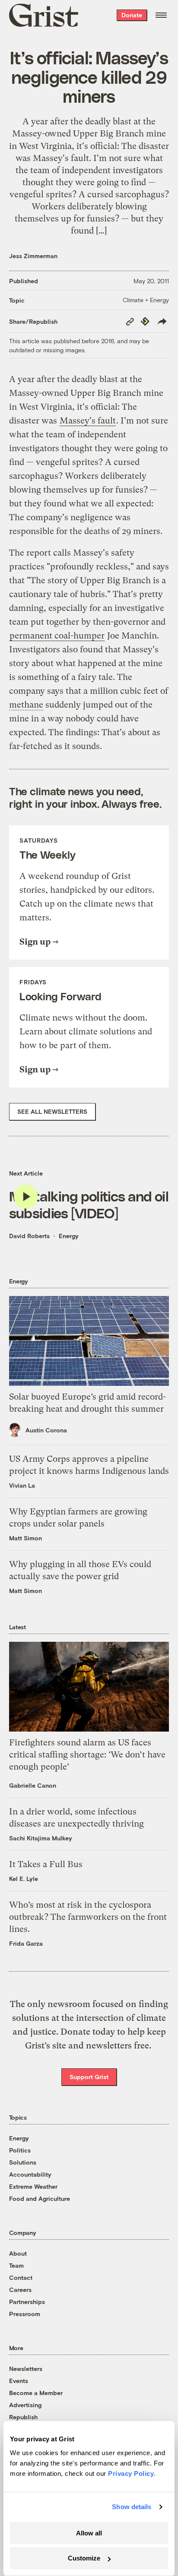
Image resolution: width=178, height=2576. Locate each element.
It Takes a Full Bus (46, 1864)
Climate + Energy (146, 300)
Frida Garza (26, 1943)
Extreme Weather (33, 2186)
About (18, 2253)
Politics (20, 2150)
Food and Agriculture (40, 2198)
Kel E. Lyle (24, 1879)
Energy (69, 1236)
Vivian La (22, 1485)
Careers (20, 2290)
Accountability (30, 2174)
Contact (21, 2277)
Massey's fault (88, 421)
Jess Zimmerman (33, 256)
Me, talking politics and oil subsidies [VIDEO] (89, 1204)
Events (19, 2381)
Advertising (25, 2405)
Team (16, 2265)
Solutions (23, 2162)
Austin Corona (46, 1430)
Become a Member (36, 2393)
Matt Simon (25, 1538)
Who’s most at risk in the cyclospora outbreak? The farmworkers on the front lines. (88, 1917)
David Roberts (29, 1236)
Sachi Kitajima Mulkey (41, 1838)
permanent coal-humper (57, 636)
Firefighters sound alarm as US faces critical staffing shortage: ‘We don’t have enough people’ (87, 1755)
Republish (23, 2417)
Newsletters (26, 2369)
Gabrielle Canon (33, 1785)
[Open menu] (161, 15)
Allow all (89, 2533)
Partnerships (27, 2302)
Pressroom (25, 2314)
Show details (132, 2507)
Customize (84, 2558)
